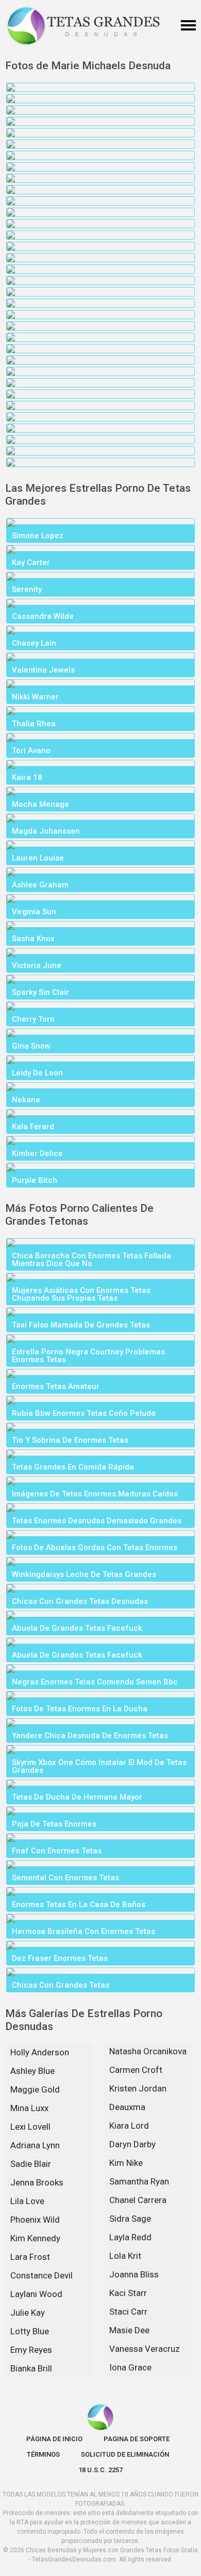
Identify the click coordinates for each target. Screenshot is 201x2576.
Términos (43, 2454)
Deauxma (127, 2107)
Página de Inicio (54, 2439)
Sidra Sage (130, 2219)
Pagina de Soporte (137, 2439)
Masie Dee (129, 2330)
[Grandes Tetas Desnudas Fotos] (83, 26)
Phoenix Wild (35, 2220)
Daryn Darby (132, 2144)
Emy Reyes (31, 2350)
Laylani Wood (36, 2294)
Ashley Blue (32, 2071)
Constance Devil (41, 2275)
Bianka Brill (31, 2368)
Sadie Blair (31, 2164)
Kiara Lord (129, 2126)
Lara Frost (30, 2257)
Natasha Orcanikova (148, 2051)
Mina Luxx (29, 2108)
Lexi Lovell (30, 2127)
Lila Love (27, 2201)
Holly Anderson (40, 2052)
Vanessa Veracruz (145, 2349)
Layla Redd (130, 2237)
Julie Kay (28, 2313)
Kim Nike (126, 2163)
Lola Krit (125, 2256)
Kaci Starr (128, 2293)
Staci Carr (128, 2312)
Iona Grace (130, 2367)
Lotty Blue (30, 2331)
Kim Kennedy (35, 2238)
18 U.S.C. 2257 (100, 2470)
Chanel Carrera (138, 2200)
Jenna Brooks (37, 2182)
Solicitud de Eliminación (125, 2454)
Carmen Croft (136, 2070)
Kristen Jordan (138, 2088)
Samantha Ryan (139, 2181)
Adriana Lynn (35, 2145)
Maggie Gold (35, 2089)
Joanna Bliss (134, 2274)
